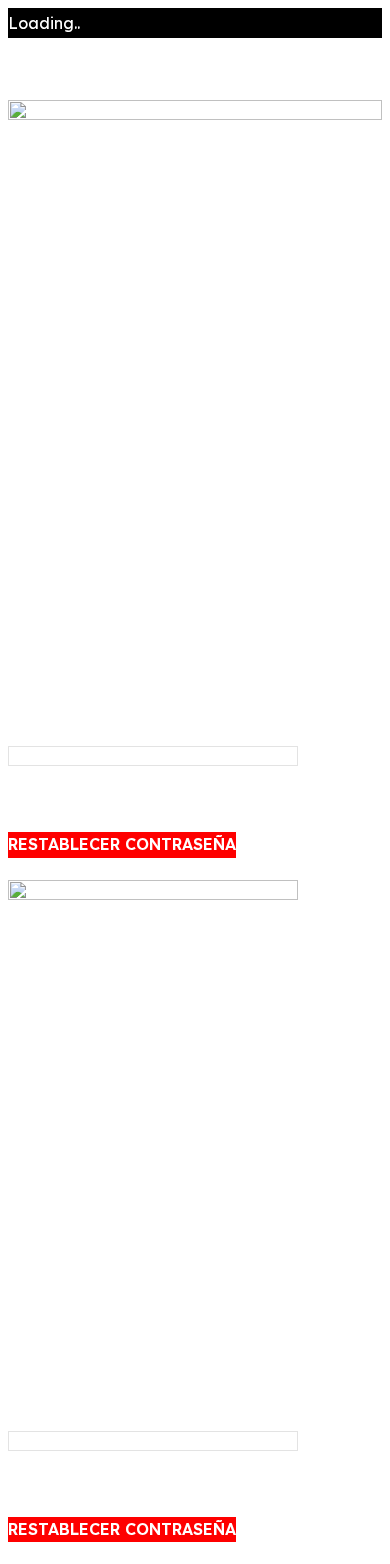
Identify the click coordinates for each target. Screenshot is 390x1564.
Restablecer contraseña (122, 844)
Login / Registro (71, 465)
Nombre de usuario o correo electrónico (103, 709)
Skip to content (66, 84)
